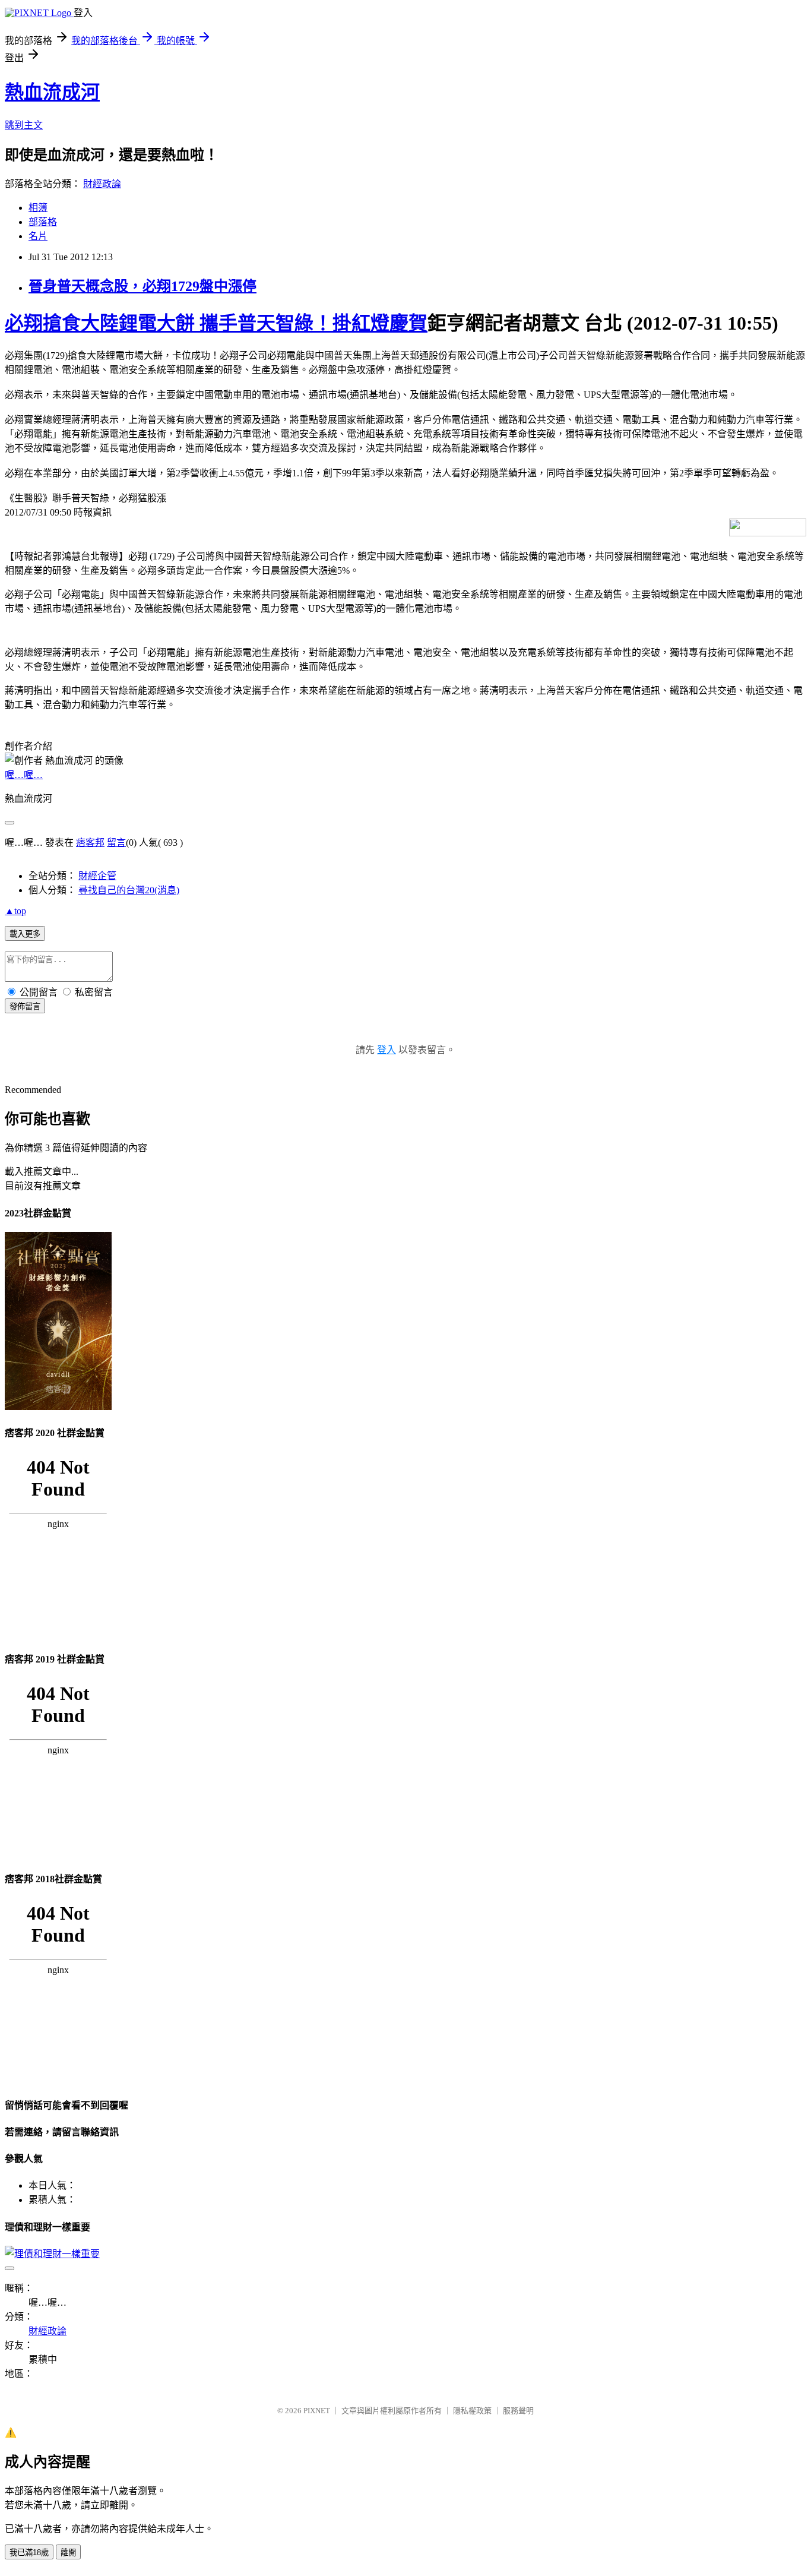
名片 (38, 236)
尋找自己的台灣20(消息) (129, 890)
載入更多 (25, 934)
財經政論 (102, 184)
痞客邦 (90, 843)
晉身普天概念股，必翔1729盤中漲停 (142, 286)
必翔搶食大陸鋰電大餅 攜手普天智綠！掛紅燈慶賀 (216, 323)
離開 (68, 2553)
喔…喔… (24, 775)
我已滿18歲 (29, 2553)
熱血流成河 (52, 92)
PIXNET (317, 2411)
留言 (116, 843)
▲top (15, 911)
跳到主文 (24, 125)
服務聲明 (518, 2411)
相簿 (38, 208)
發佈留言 (25, 1006)
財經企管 (97, 876)
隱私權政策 (472, 2411)
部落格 (43, 222)
